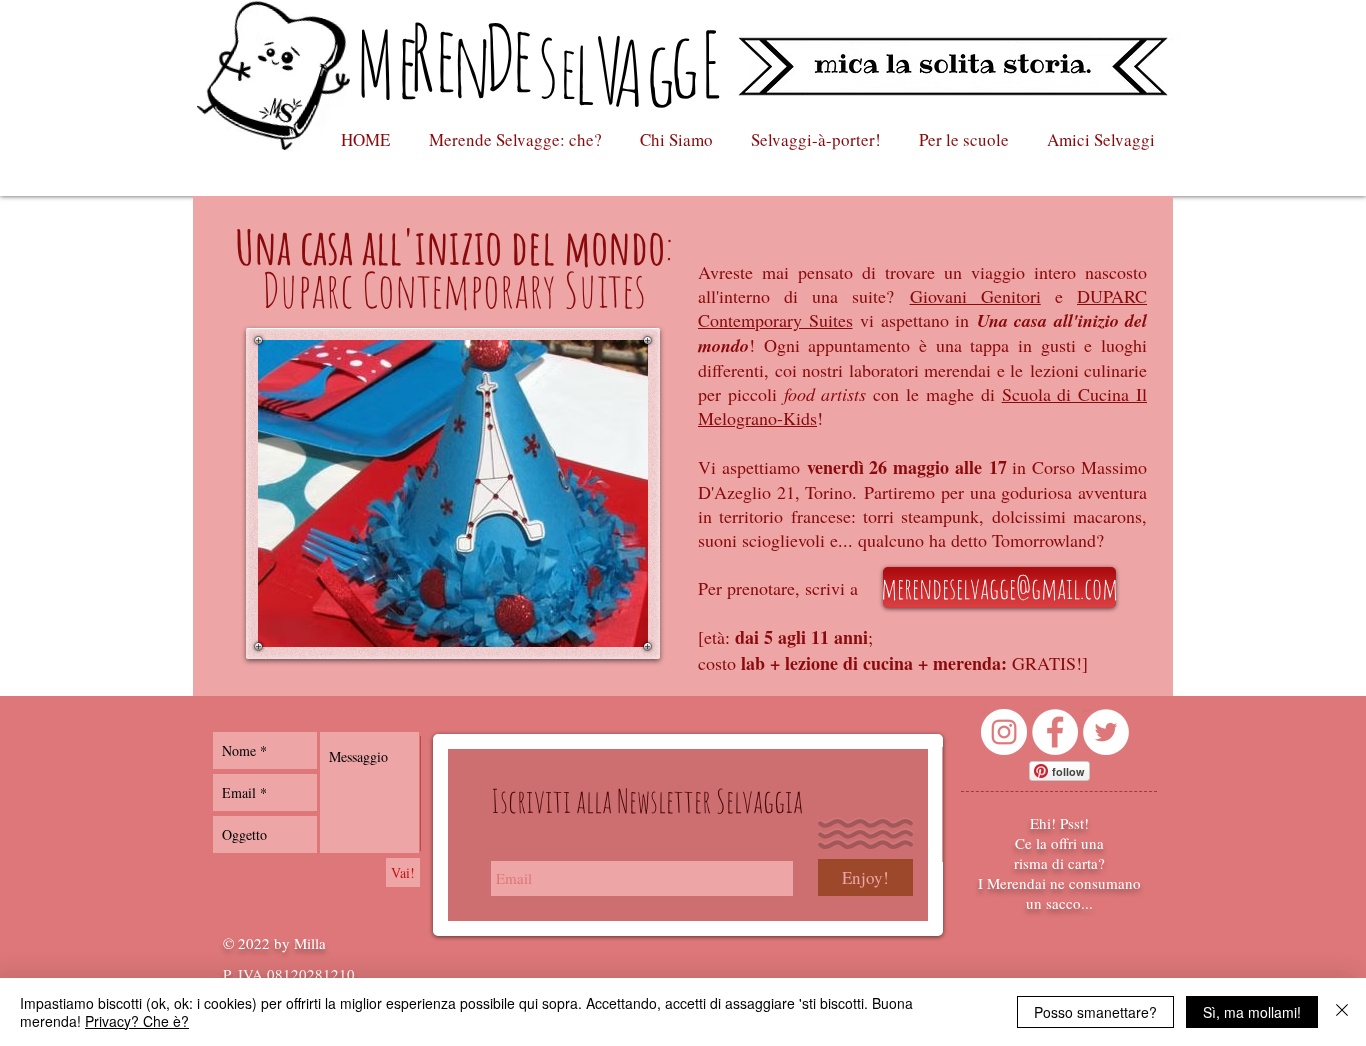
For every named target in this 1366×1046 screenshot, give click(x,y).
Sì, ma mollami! (1252, 1012)
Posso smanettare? (1095, 1012)
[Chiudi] (1342, 1012)
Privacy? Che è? (137, 1021)
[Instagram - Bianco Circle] (1004, 732)
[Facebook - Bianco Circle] (1055, 732)
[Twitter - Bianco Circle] (1106, 732)
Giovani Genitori (975, 296)
